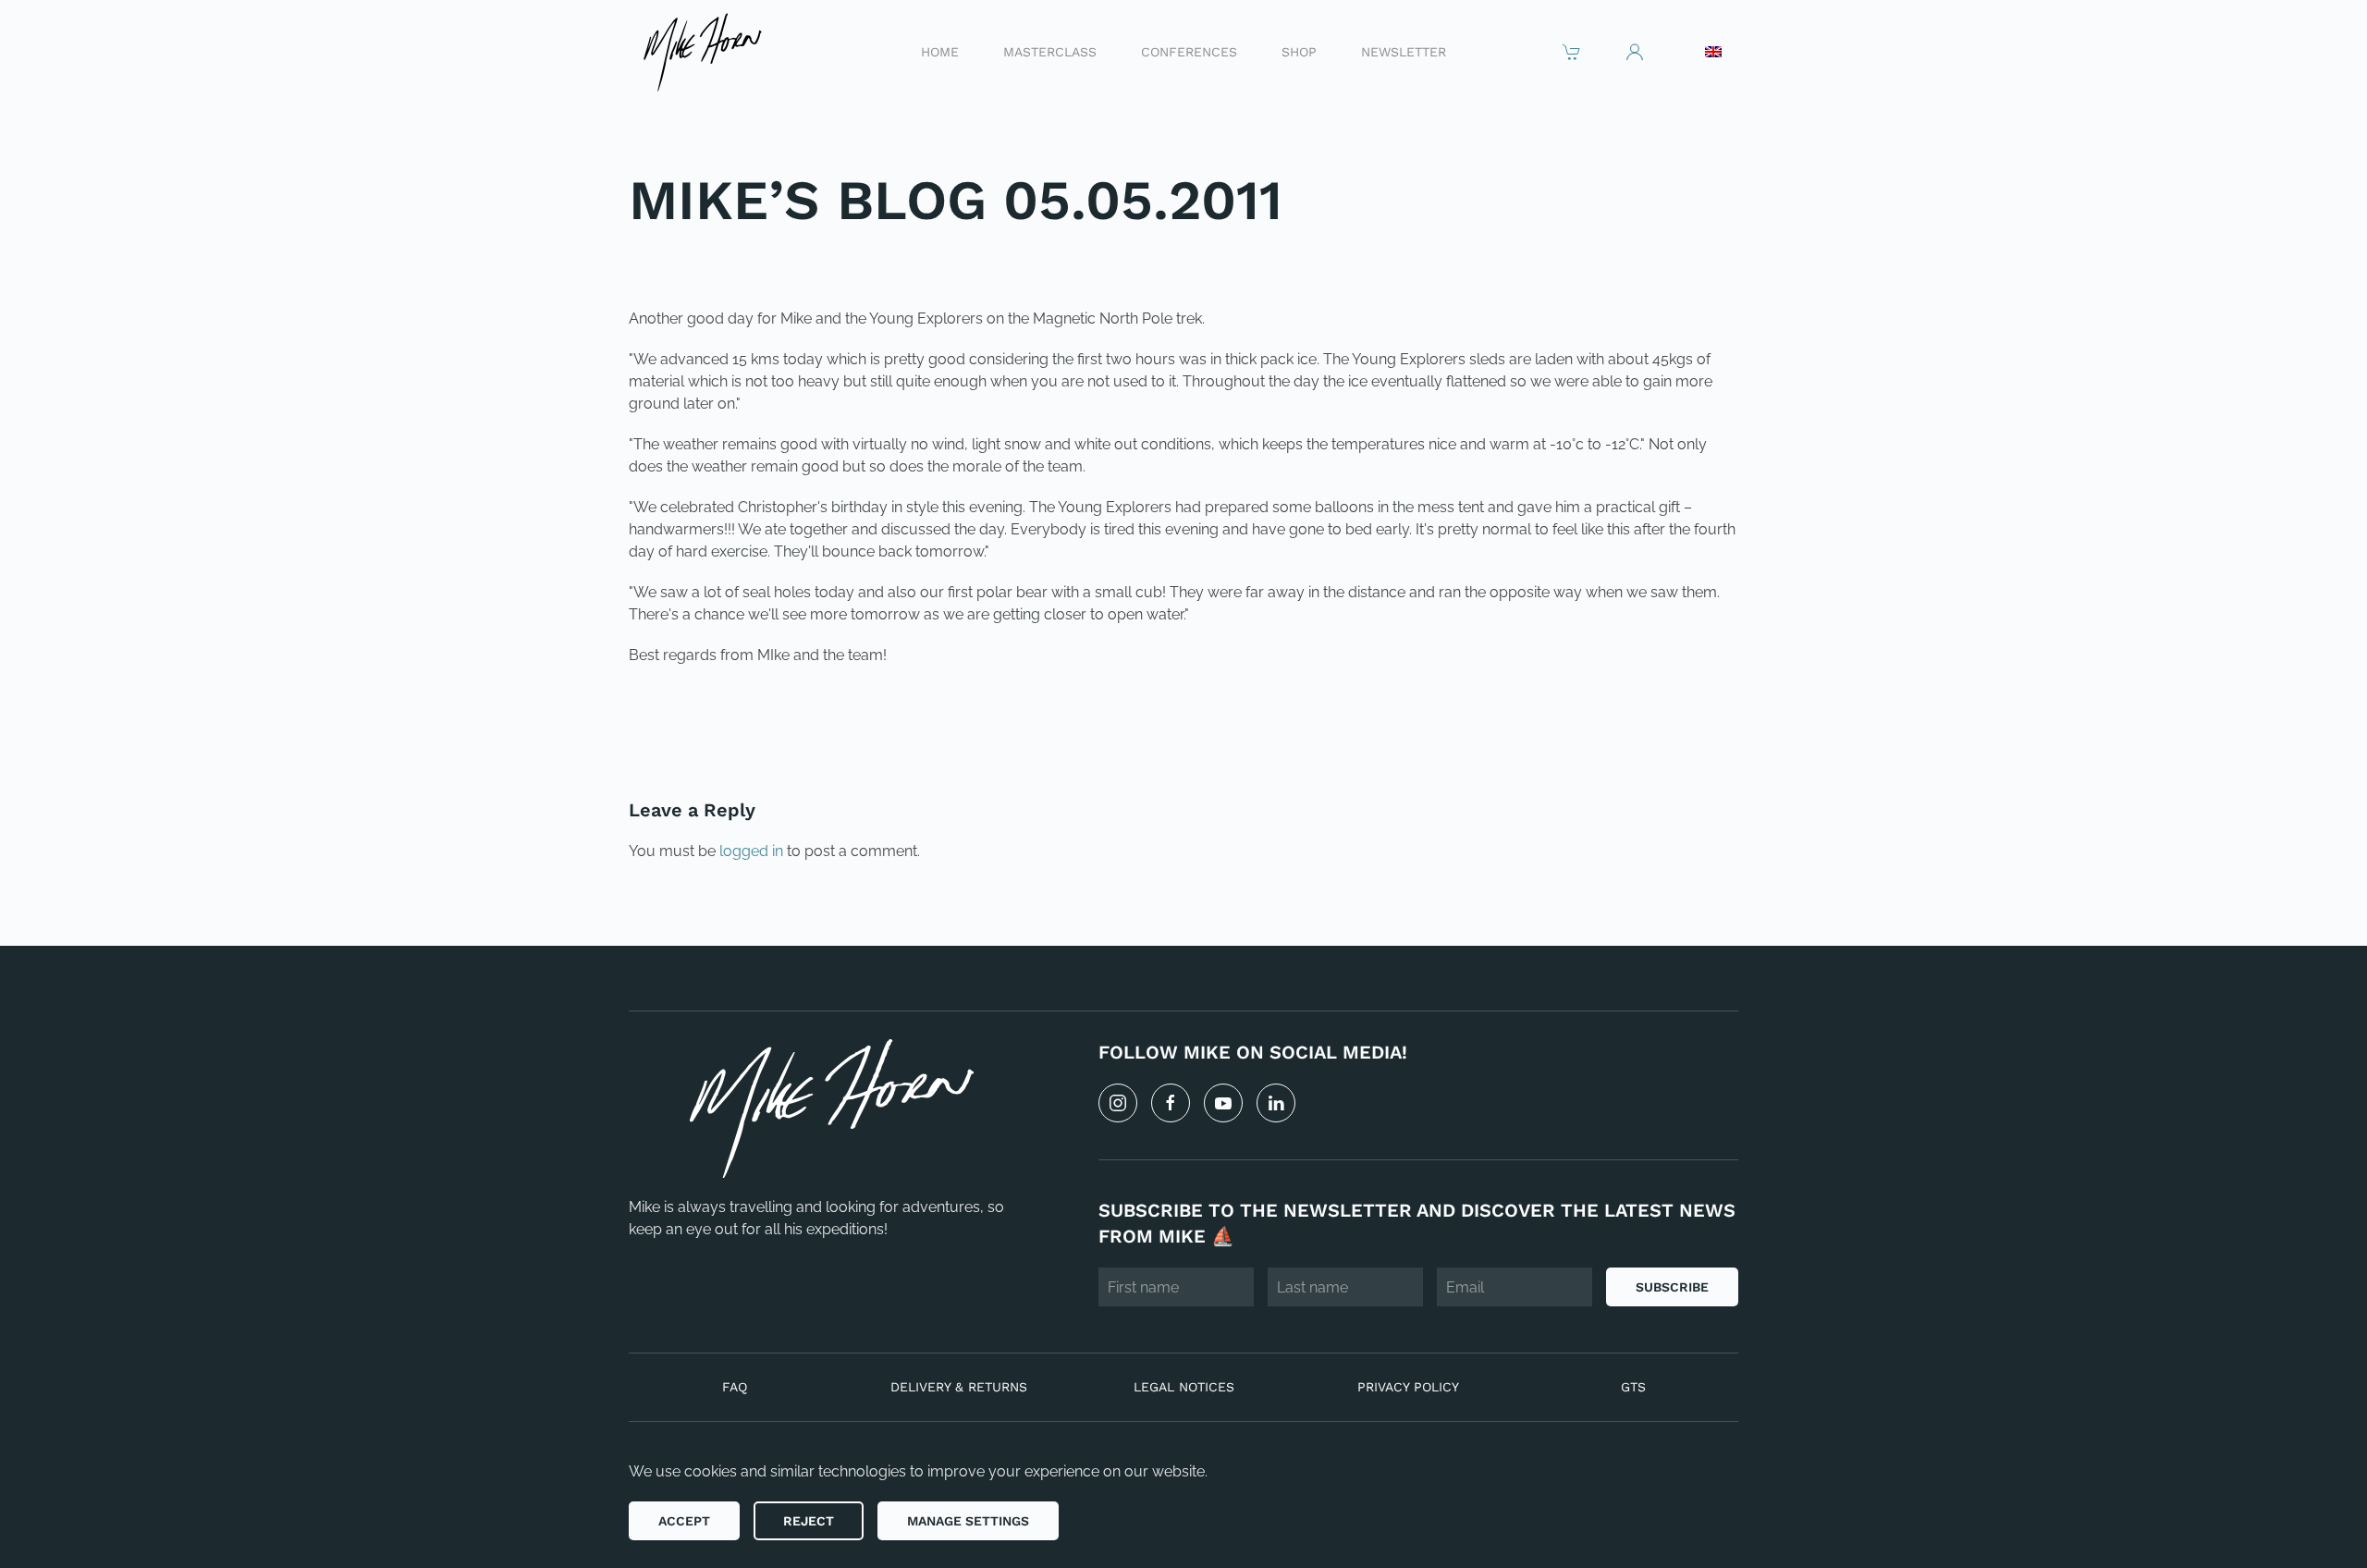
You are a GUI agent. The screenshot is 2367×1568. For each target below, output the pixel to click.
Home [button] (940, 51)
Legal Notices (1184, 1387)
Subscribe (1672, 1287)
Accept (684, 1521)
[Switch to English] (1713, 52)
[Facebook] (1171, 1103)
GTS (1633, 1387)
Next (1697, 718)
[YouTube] (1223, 1103)
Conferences (1189, 51)
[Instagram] (1118, 1103)
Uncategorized (755, 261)
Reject (809, 1521)
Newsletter (1404, 51)
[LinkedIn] (1276, 1103)
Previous (688, 718)
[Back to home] (701, 51)
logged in (751, 851)
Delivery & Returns (959, 1387)
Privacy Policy (1408, 1387)
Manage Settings (968, 1521)
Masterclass (1050, 51)
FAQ (735, 1387)
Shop (1299, 51)
